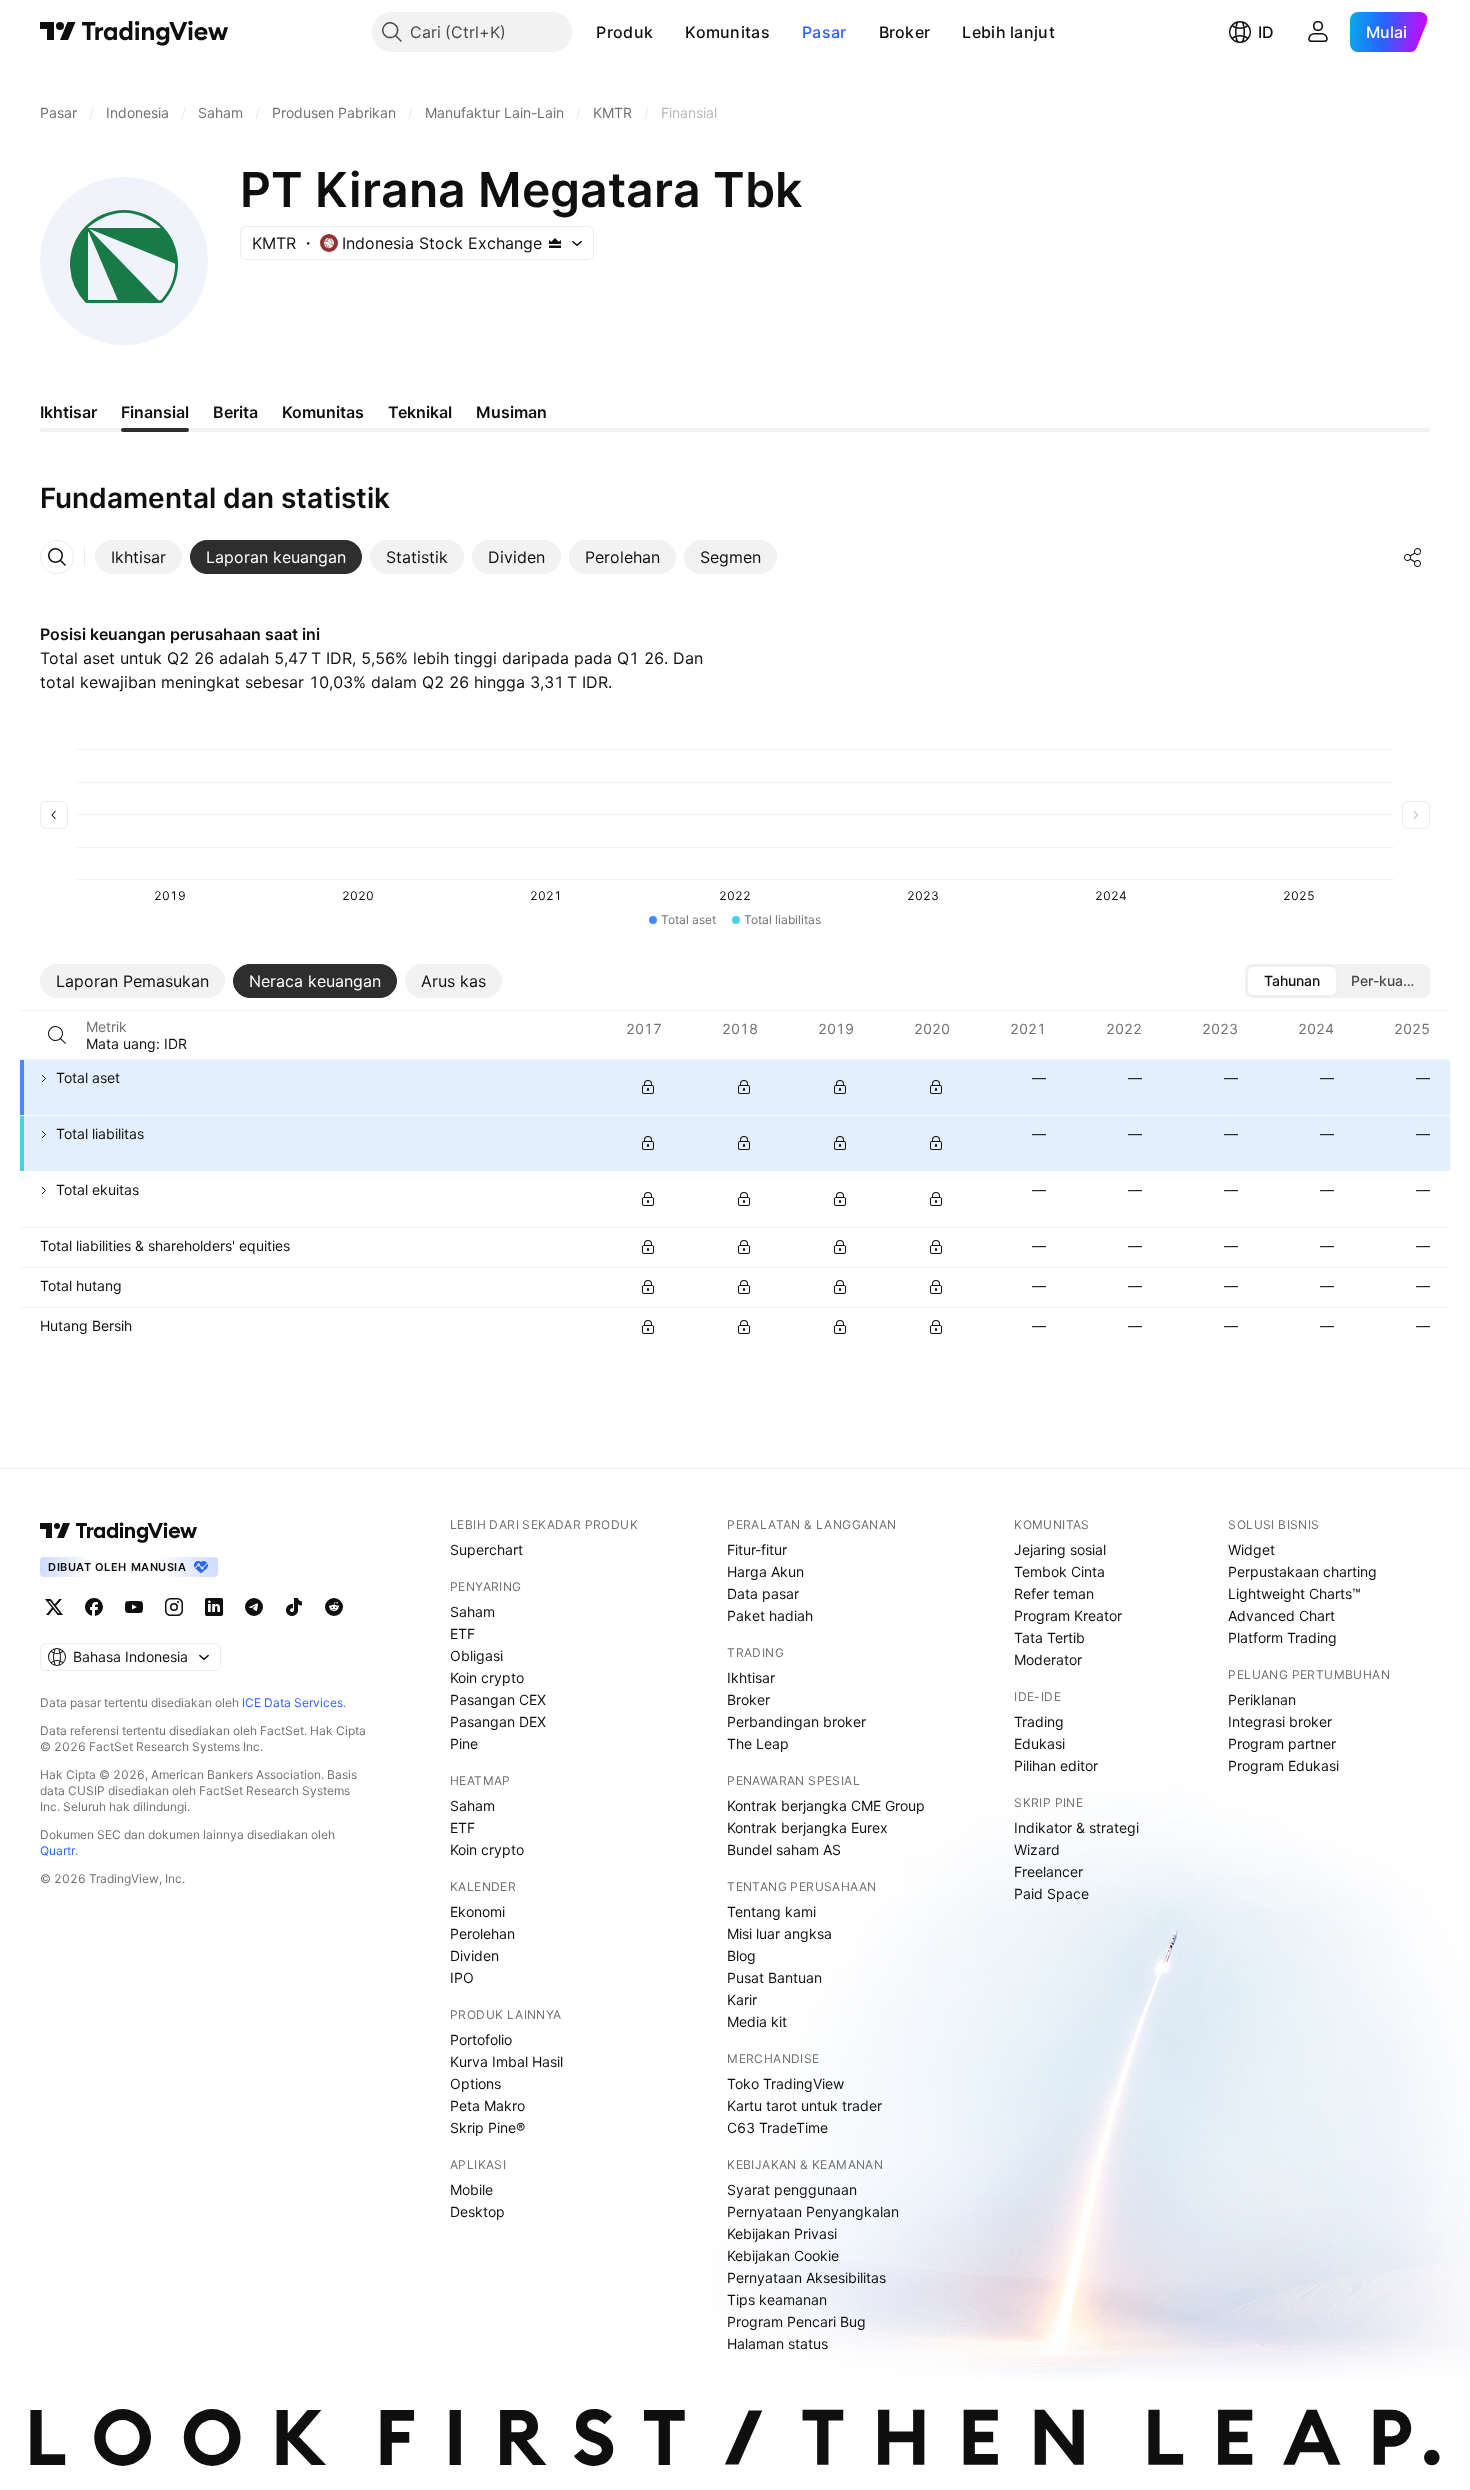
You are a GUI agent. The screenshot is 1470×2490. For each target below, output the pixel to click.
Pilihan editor (1056, 1765)
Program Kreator (1068, 1615)
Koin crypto (487, 1677)
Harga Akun (765, 1571)
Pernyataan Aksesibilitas (806, 2277)
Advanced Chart (1281, 1615)
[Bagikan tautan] (1413, 557)
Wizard (1037, 1849)
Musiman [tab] (511, 412)
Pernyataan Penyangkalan (813, 2211)
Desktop (477, 2211)
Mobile (471, 2189)
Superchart (486, 1549)
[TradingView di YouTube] (134, 1607)
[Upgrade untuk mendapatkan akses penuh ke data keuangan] (648, 1087)
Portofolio (481, 2039)
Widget (1251, 1549)
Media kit (757, 2021)
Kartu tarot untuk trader (804, 2105)
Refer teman (1054, 1593)
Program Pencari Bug (796, 2321)
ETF (462, 1633)
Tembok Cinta (1059, 1571)
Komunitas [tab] (323, 412)
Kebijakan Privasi (782, 2233)
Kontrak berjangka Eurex (807, 1827)
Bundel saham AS (784, 1849)
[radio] (1292, 981)
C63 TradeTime (777, 2127)
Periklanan (1262, 1699)
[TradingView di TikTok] (294, 1607)
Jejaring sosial (1060, 1549)
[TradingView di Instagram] (174, 1607)
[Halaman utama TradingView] (134, 32)
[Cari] (57, 1035)
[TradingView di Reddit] (334, 1607)
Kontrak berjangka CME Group (826, 1805)
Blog (741, 1955)
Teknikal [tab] (420, 412)
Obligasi (476, 1655)
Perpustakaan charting (1302, 1571)
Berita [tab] (235, 412)
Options (475, 2083)
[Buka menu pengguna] (1318, 32)
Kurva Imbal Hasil (506, 2061)
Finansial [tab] (155, 412)
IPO (462, 1977)
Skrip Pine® (487, 2127)
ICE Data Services (292, 1702)
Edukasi (1039, 1743)
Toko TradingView (785, 2083)
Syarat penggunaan (792, 2189)
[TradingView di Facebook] (94, 1607)
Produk (624, 32)
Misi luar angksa (779, 1933)
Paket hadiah (770, 1615)
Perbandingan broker (796, 1721)
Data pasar (763, 1593)
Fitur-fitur (757, 1549)
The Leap (758, 1743)
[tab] (138, 557)
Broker (905, 32)
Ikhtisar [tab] (68, 412)
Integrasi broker (1280, 1721)
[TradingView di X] (54, 1607)
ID (1266, 32)
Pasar (824, 32)
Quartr (57, 1850)
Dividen (474, 1955)
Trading (1039, 1721)
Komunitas (727, 32)
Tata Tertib (1049, 1637)
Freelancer (1048, 1871)
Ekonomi (477, 1911)
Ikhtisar (751, 1677)
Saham (472, 1611)
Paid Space (1051, 1893)
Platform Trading (1282, 1637)
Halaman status (777, 2343)
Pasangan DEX (498, 1721)
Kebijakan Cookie (783, 2255)
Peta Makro (487, 2105)
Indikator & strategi (1076, 1827)
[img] (555, 243)
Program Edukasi (1283, 1765)
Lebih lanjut (1008, 32)
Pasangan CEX (498, 1699)
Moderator (1048, 1659)
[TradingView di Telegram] (254, 1607)
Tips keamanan (777, 2299)
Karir (742, 1999)
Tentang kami (771, 1911)
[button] (668, 32)
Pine (464, 1743)
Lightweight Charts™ (1294, 1593)
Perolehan (482, 1933)
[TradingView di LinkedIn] (214, 1607)
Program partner (1282, 1743)
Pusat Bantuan (774, 1977)
